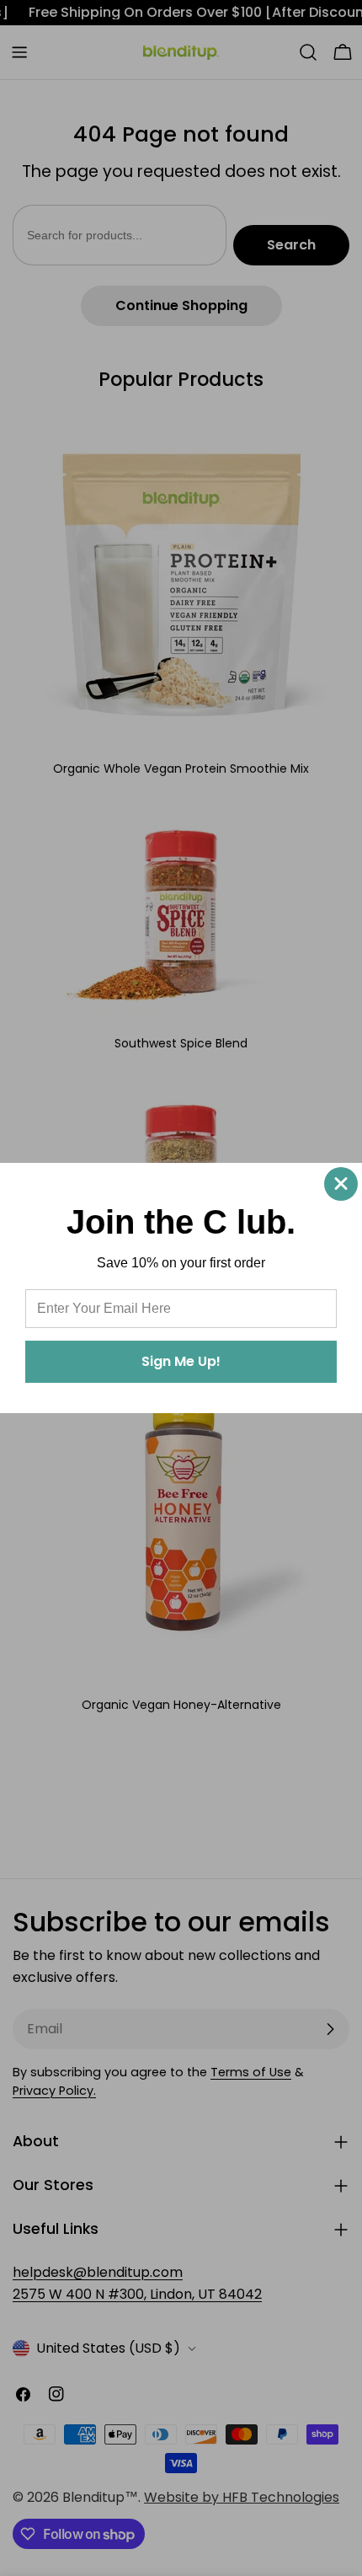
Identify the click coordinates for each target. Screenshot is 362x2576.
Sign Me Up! (181, 1361)
